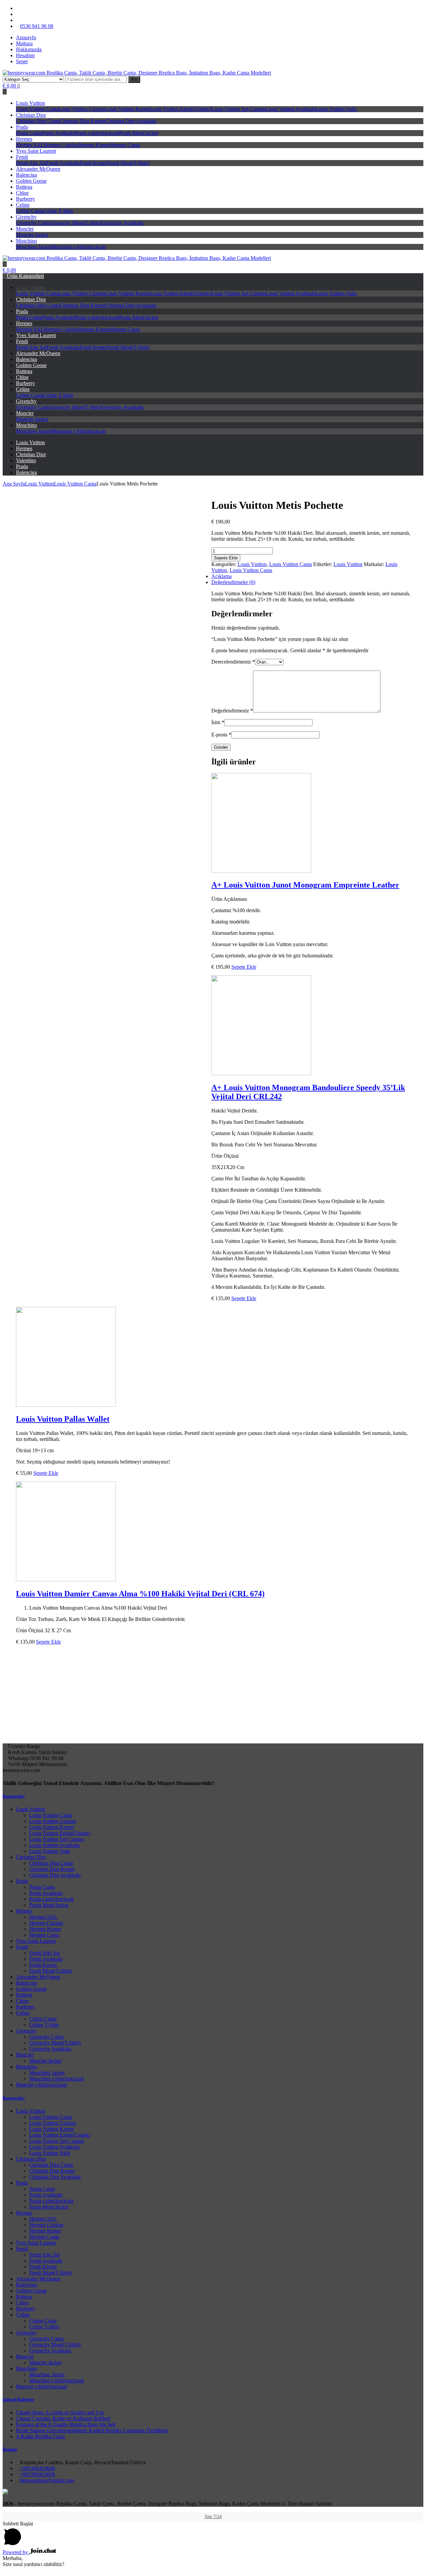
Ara (134, 79)
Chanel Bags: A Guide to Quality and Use (60, 2412)
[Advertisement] (213, 1697)
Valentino (26, 460)
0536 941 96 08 (37, 26)
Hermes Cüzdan (61, 145)
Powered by (16, 2552)
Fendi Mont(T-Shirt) (128, 163)
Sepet (22, 61)
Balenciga (26, 175)
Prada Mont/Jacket (139, 133)
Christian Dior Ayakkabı (131, 121)
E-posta (221, 735)
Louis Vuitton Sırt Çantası (238, 109)
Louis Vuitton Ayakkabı (291, 109)
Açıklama (221, 576)
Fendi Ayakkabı (63, 163)
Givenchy (26, 217)
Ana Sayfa (14, 484)
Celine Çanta (30, 211)
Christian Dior (31, 115)
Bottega (24, 187)
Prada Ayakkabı (58, 133)
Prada (22, 127)
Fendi (22, 157)
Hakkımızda (29, 49)
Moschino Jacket (34, 247)
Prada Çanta (29, 133)
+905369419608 (37, 2468)
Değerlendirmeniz (232, 711)
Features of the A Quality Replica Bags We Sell (66, 2424)
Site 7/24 (213, 2517)
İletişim (10, 2449)
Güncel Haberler (18, 2399)
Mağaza (24, 43)
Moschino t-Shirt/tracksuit (78, 247)
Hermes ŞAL (30, 145)
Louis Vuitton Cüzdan (82, 109)
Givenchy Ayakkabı (122, 223)
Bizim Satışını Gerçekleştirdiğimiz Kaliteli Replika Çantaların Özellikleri (92, 2430)
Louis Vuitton (30, 103)
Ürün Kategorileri (25, 276)
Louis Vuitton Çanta (37, 109)
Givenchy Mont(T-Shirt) (76, 223)
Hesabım (25, 55)
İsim (218, 722)
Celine (23, 205)
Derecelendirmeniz (233, 662)
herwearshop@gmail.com (47, 2480)
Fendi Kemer (93, 163)
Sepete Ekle (226, 558)
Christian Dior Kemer (82, 121)
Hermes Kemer (94, 145)
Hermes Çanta (125, 145)
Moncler (25, 229)
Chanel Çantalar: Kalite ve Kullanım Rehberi (63, 2418)
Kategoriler (14, 1796)
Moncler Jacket (32, 235)
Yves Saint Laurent (36, 151)
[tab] (220, 582)
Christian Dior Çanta (38, 121)
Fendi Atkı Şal (31, 163)
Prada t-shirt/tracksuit (97, 133)
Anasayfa (26, 37)
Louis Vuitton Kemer (127, 109)
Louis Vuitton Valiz (336, 109)
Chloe (22, 193)
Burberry (25, 199)
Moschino (26, 241)
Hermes (24, 139)
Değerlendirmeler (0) (233, 582)
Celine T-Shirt (58, 211)
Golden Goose (31, 181)
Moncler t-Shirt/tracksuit (41, 2085)
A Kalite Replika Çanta (40, 2436)
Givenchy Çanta (33, 223)
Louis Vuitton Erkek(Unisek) (180, 109)
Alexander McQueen (38, 169)
